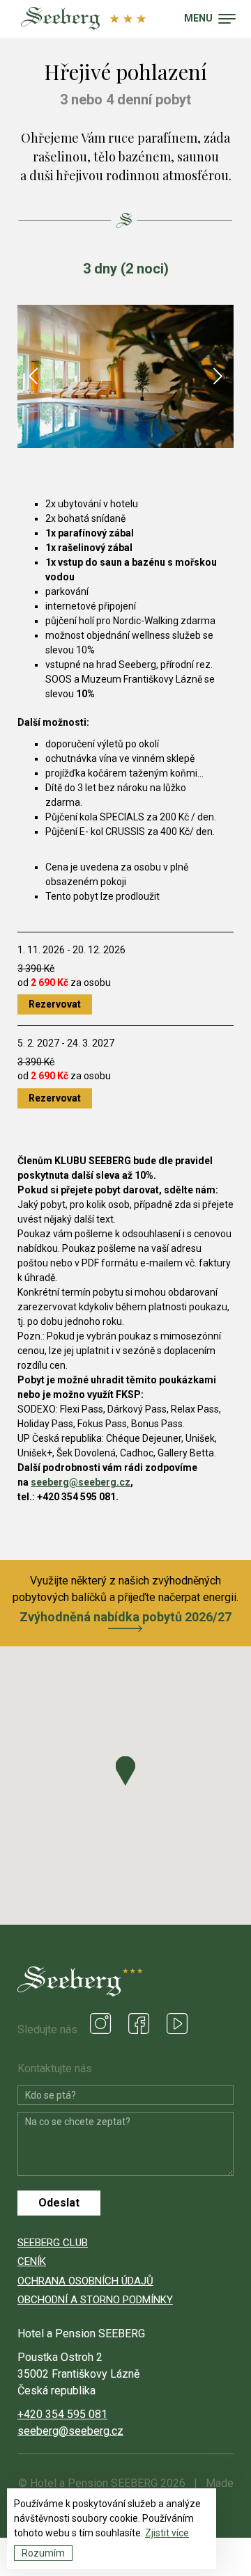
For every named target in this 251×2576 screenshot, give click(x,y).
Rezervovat (55, 1004)
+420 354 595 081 (62, 2414)
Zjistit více (167, 2533)
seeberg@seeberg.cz (81, 1482)
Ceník (32, 2261)
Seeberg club (53, 2243)
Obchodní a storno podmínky (95, 2300)
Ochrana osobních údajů (85, 2281)
